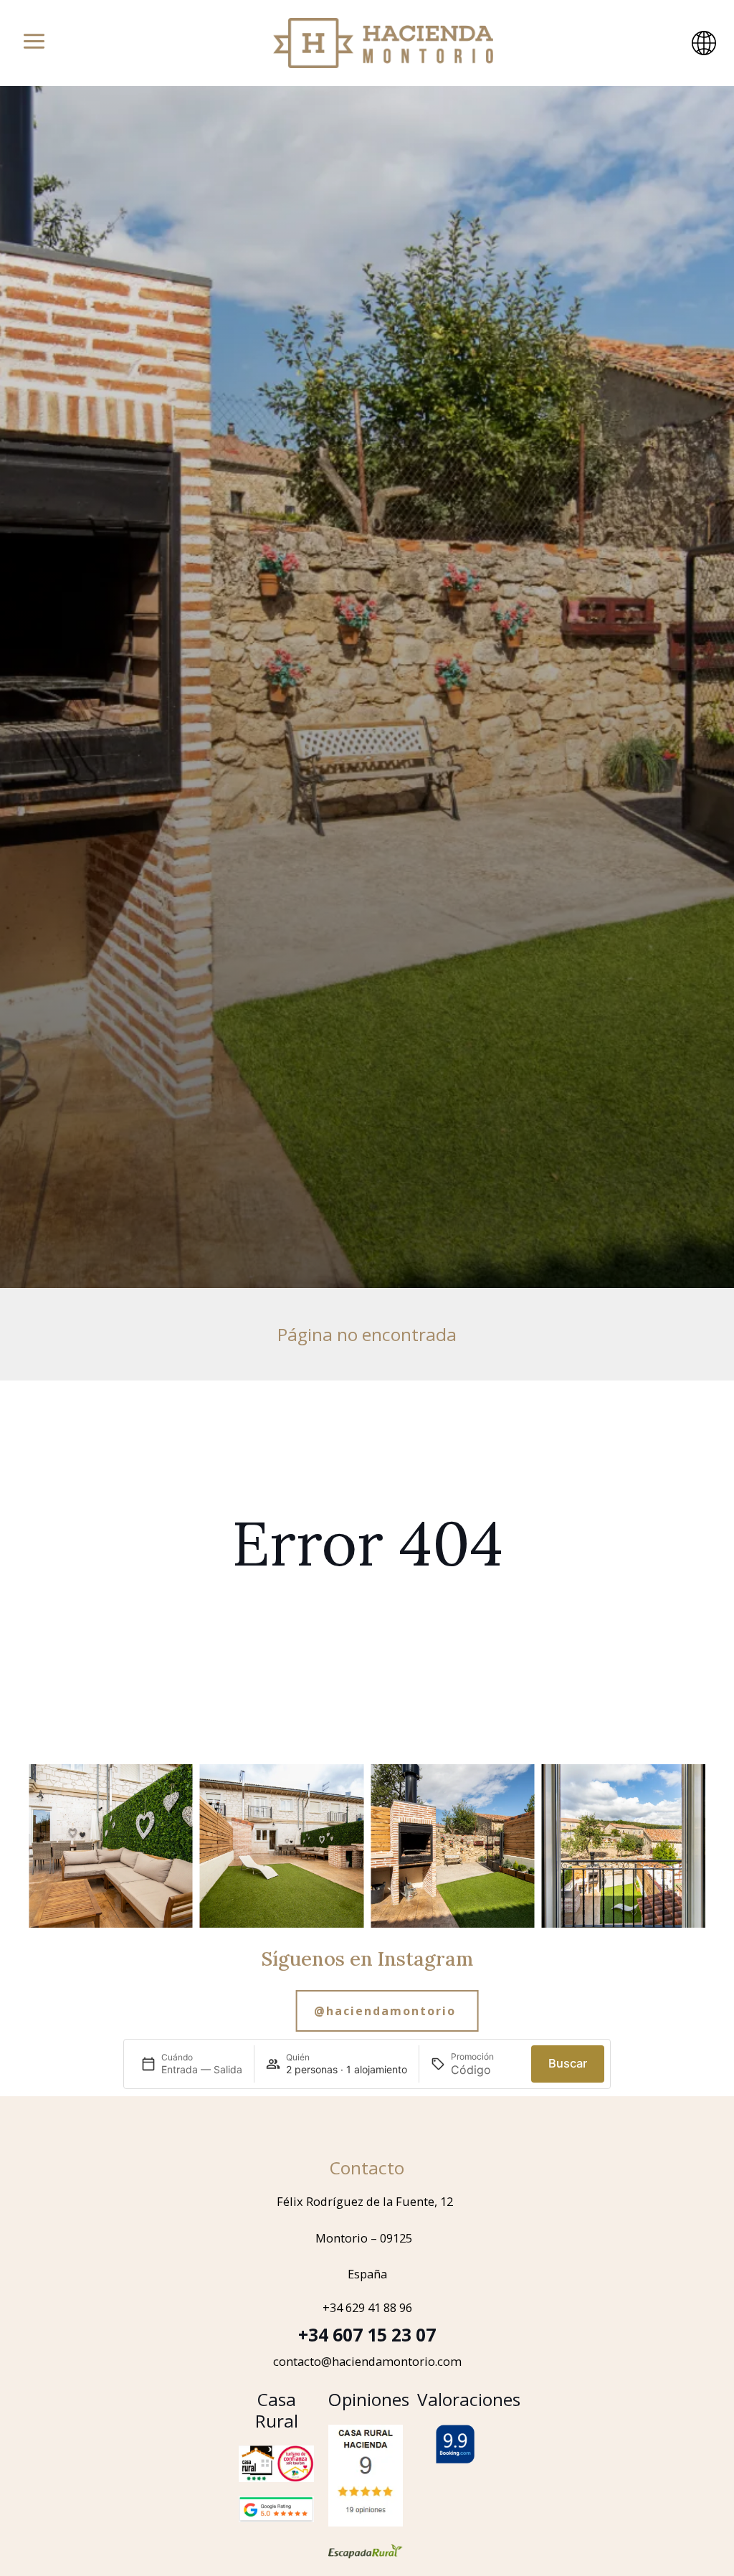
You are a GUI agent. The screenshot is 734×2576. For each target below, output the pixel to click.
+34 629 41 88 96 (367, 2307)
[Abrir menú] (34, 43)
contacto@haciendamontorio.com (367, 2361)
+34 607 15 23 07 (367, 2335)
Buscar (568, 2063)
